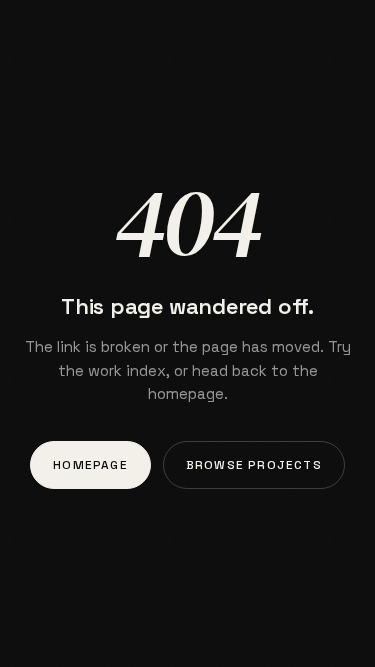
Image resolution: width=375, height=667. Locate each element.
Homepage (90, 465)
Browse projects (254, 465)
